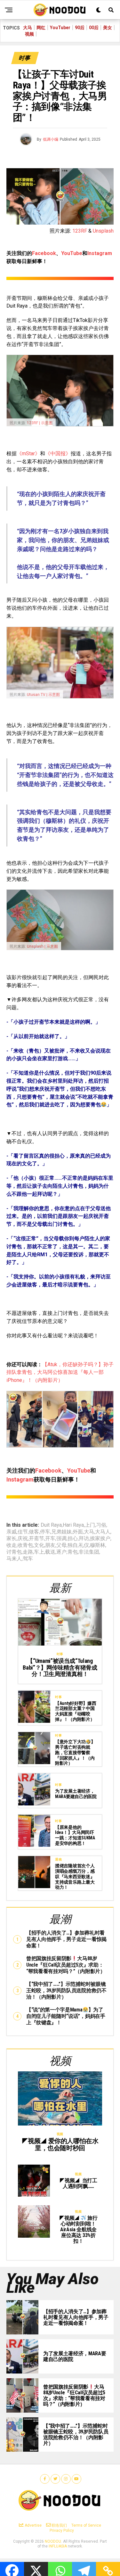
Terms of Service (86, 2525)
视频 (29, 34)
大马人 (103, 1532)
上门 (90, 1525)
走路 (28, 1552)
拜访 (84, 1539)
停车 (45, 1532)
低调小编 (51, 139)
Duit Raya (51, 1525)
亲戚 (12, 1532)
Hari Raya (73, 1525)
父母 (61, 1545)
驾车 (28, 1559)
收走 (12, 1545)
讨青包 (14, 1552)
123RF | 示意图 (40, 423)
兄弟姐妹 (61, 1532)
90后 (80, 28)
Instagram (100, 253)
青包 (73, 1552)
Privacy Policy (62, 2531)
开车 (50, 1539)
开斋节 (36, 1539)
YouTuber (60, 28)
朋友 (50, 1545)
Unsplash (103, 231)
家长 (12, 1539)
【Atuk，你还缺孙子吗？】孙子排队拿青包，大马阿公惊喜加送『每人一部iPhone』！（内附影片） (60, 1372)
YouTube (72, 253)
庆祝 (23, 1539)
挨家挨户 (100, 1539)
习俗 (101, 1525)
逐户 (61, 1552)
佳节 (23, 1532)
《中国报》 (58, 454)
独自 (73, 1545)
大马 (28, 28)
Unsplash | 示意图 (42, 946)
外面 (78, 1532)
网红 (41, 28)
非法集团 (89, 1552)
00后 (94, 28)
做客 (34, 1532)
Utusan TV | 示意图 (43, 695)
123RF (80, 231)
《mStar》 (28, 454)
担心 (73, 1539)
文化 (39, 1545)
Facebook (44, 253)
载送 (50, 1552)
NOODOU (53, 2541)
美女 (108, 28)
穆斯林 (98, 1545)
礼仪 (84, 1545)
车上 (39, 1552)
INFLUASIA (58, 2546)
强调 (61, 1539)
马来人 (14, 1559)
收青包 (25, 1545)
